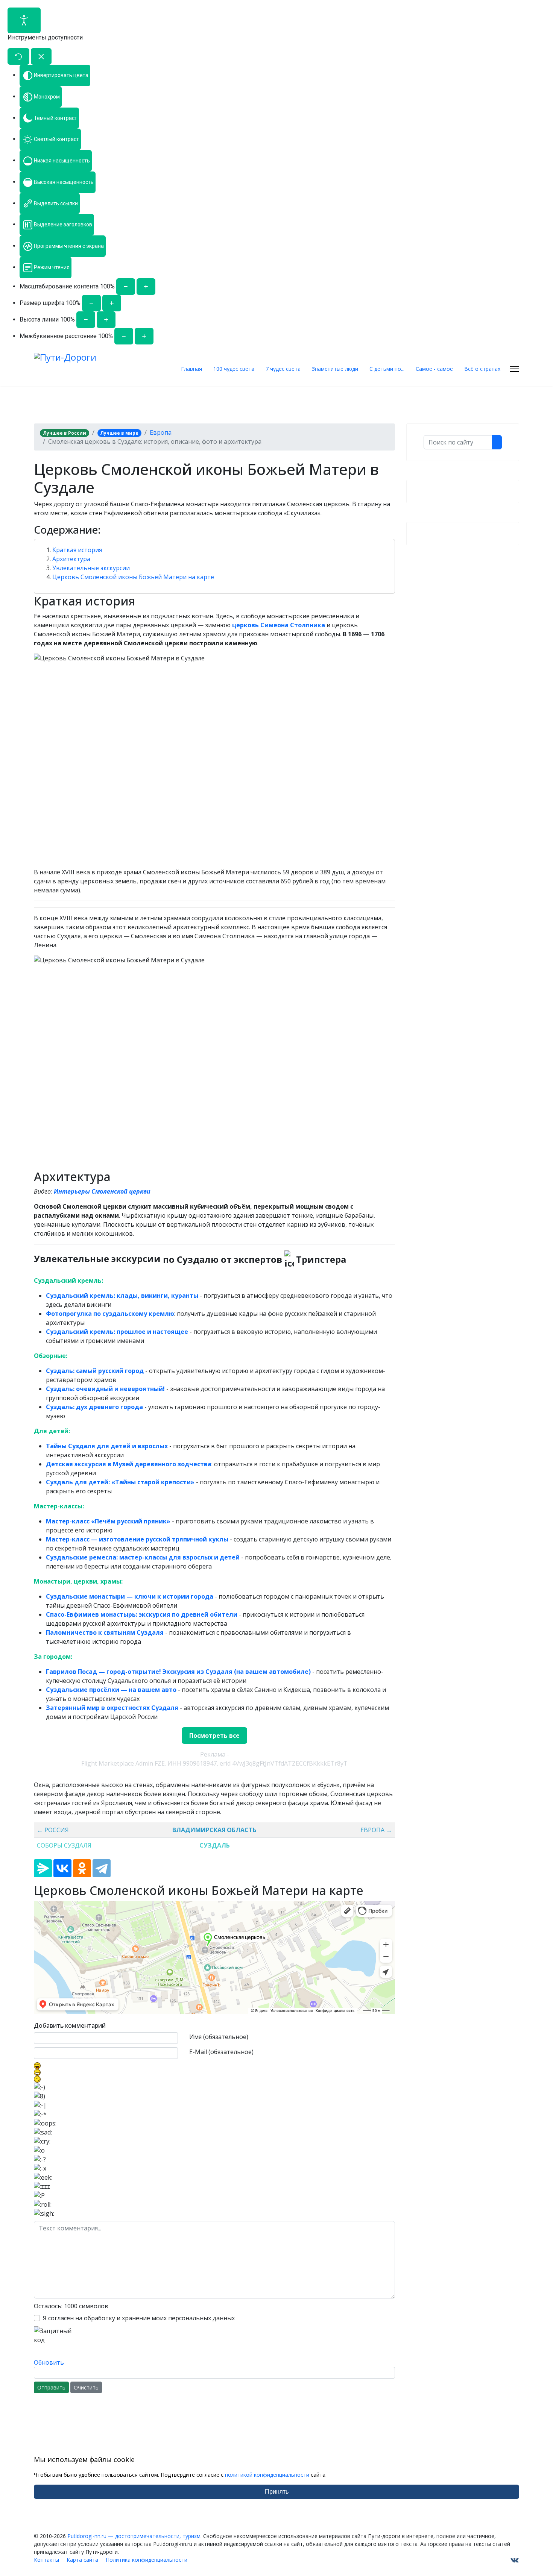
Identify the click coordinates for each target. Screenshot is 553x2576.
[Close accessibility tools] (41, 56)
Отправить (51, 2387)
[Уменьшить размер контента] (126, 287)
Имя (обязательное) (219, 2037)
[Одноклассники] (82, 1868)
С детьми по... (387, 369)
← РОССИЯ (53, 1830)
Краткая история (77, 550)
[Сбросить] (18, 56)
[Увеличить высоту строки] (106, 320)
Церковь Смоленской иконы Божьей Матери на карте (133, 577)
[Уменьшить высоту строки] (86, 320)
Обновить (49, 2362)
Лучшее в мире (119, 433)
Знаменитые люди (335, 369)
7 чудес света (283, 369)
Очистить (86, 2387)
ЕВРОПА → (376, 1830)
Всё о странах (482, 369)
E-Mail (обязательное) (221, 2052)
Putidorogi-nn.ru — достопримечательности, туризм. (134, 2536)
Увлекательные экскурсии (91, 568)
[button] (214, 530)
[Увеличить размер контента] (146, 287)
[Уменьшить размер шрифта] (91, 303)
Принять (277, 2492)
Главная (191, 369)
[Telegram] (102, 1868)
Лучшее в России (65, 433)
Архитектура (71, 559)
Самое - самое (434, 369)
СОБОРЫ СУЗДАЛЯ (64, 1845)
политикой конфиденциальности (267, 2475)
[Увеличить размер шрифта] (112, 303)
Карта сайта (82, 2560)
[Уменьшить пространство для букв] (124, 336)
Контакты (46, 2560)
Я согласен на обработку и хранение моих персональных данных (139, 2318)
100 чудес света (234, 369)
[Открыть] (24, 20)
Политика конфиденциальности (147, 2560)
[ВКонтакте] (62, 1868)
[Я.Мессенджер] (43, 1868)
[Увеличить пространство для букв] (144, 336)
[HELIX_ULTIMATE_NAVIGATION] (514, 369)
